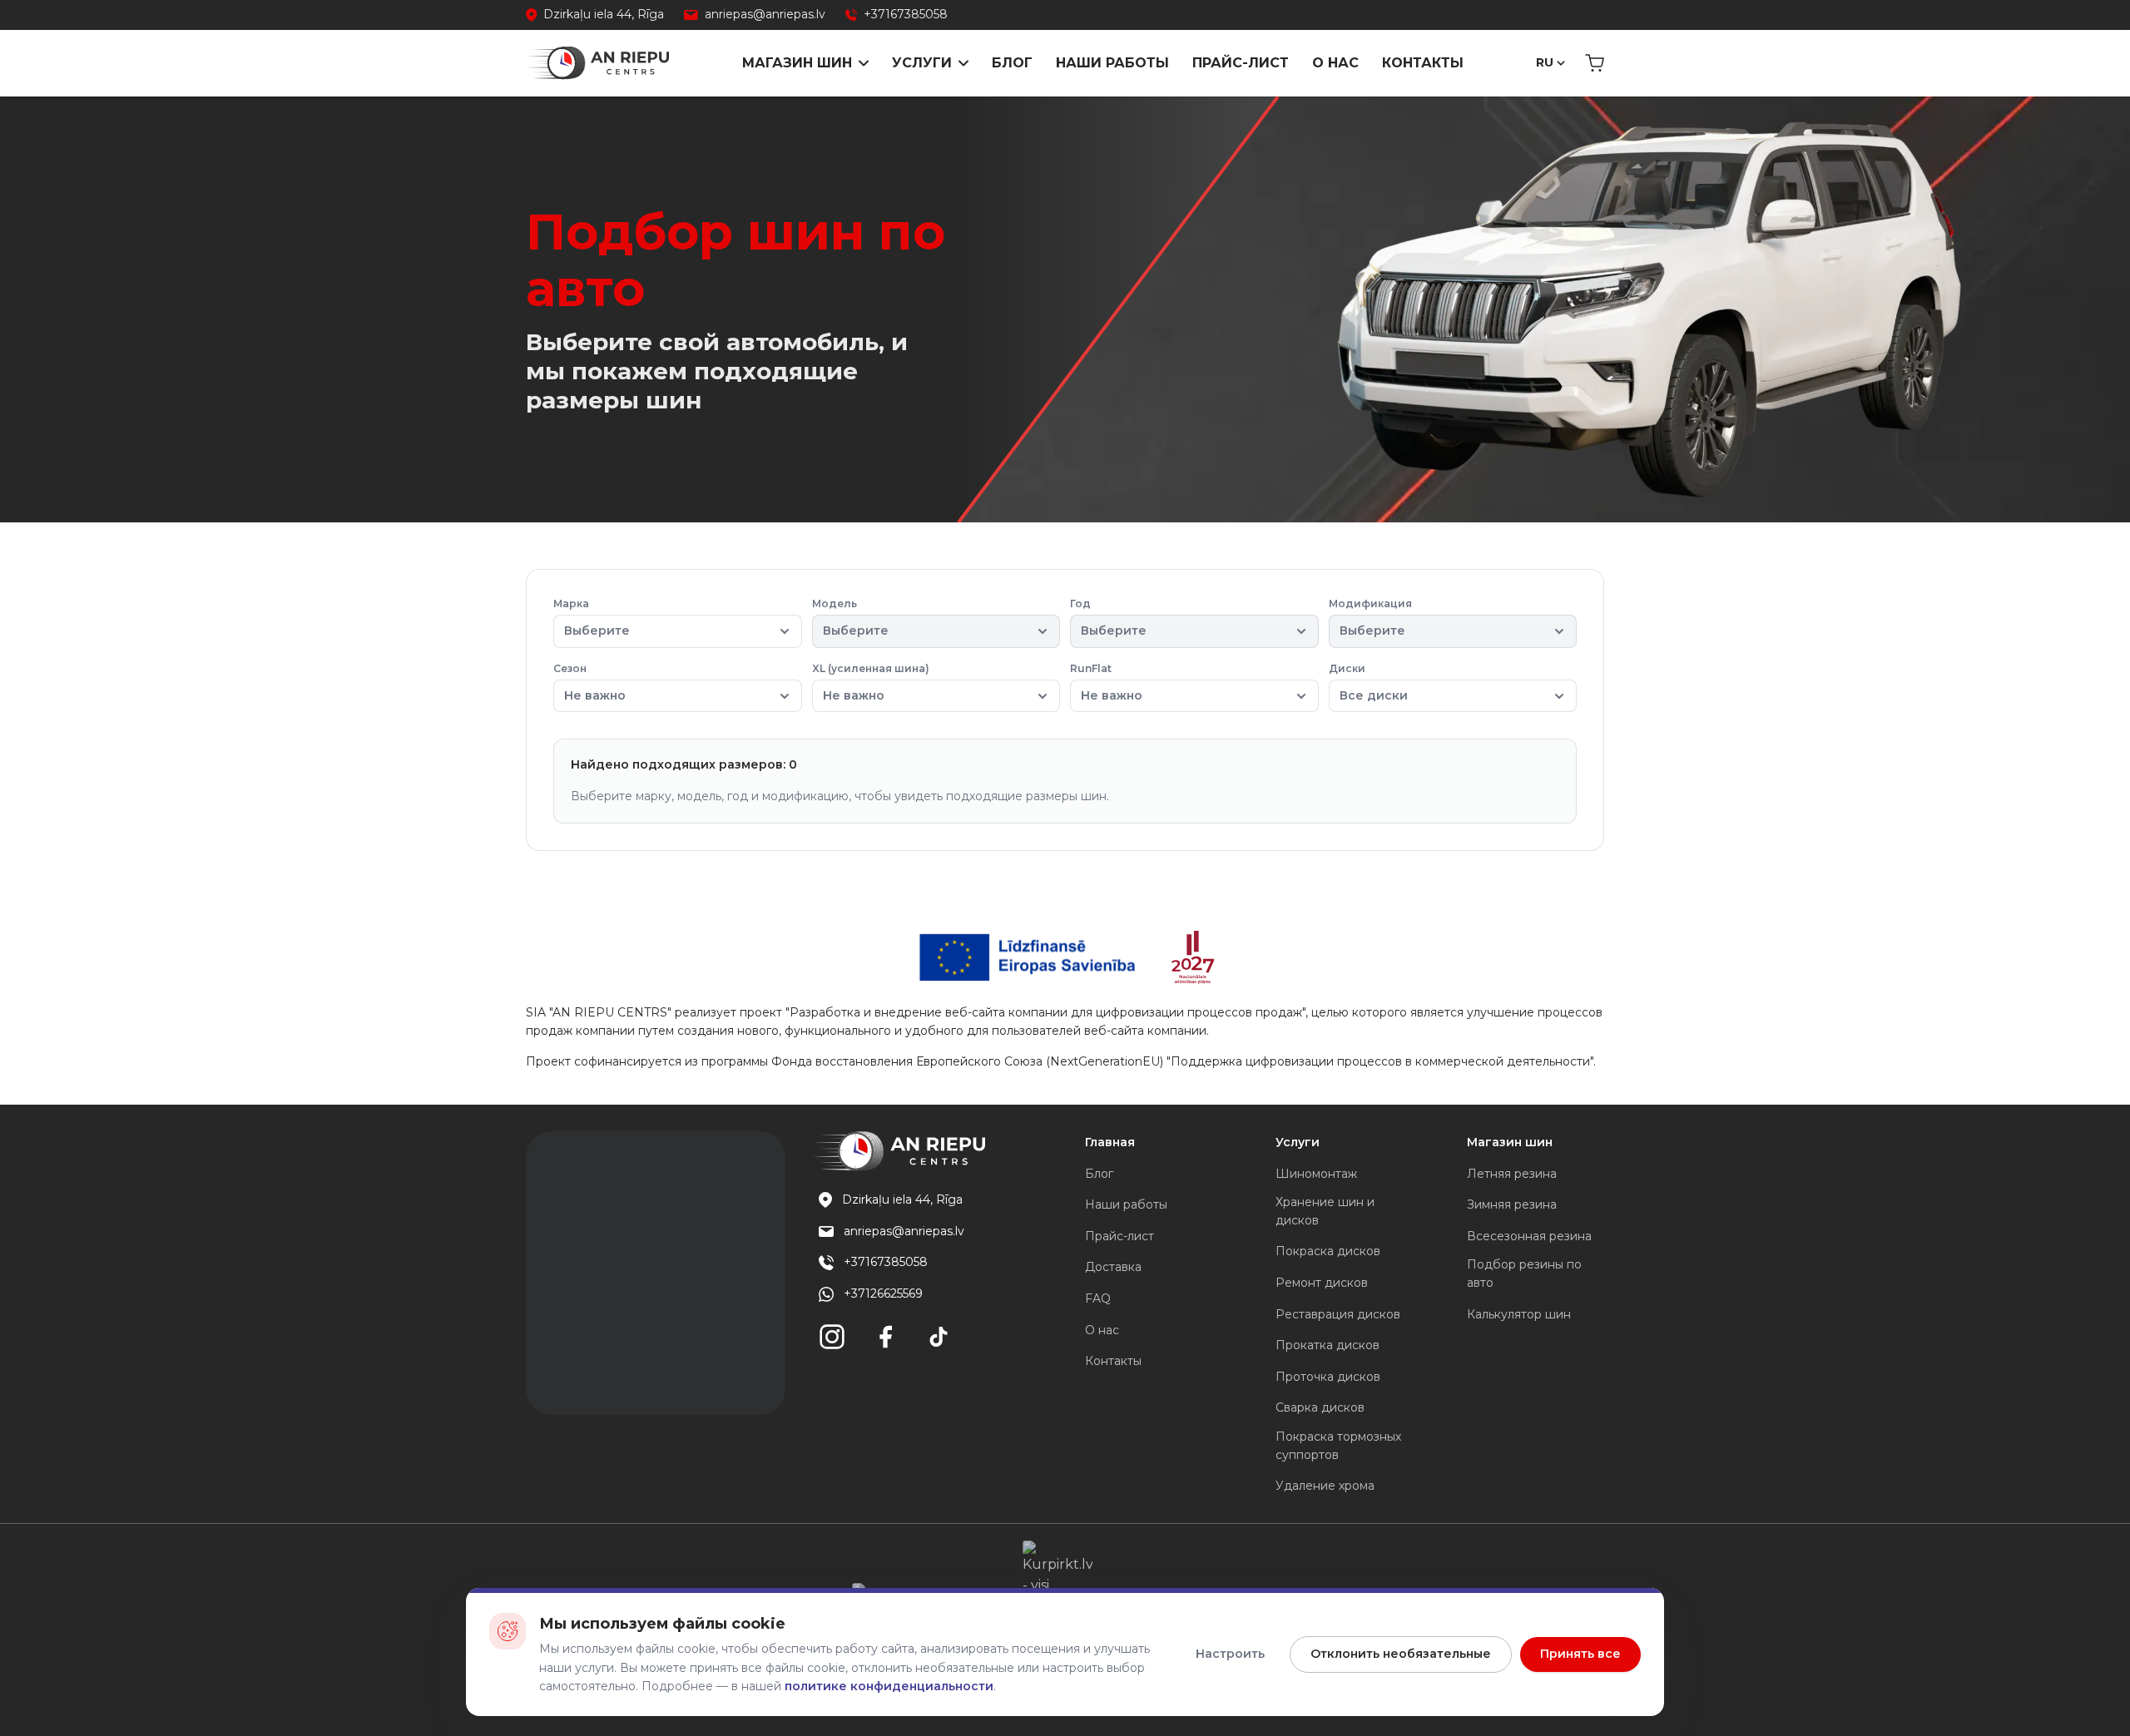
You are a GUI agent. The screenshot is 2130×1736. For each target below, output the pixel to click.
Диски (1368, 683)
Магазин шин (797, 63)
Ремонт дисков (1322, 1283)
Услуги (922, 63)
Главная (1110, 1142)
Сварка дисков (1320, 1407)
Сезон (589, 683)
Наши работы (1112, 63)
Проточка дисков (1328, 1377)
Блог (1012, 63)
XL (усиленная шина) (871, 683)
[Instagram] (832, 1337)
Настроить (1230, 1654)
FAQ (1098, 1298)
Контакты (1423, 63)
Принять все (1580, 1654)
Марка (592, 618)
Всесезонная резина (1529, 1236)
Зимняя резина (1512, 1204)
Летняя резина (1512, 1174)
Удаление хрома (1325, 1486)
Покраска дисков (1328, 1251)
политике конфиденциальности (889, 1686)
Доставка (1113, 1267)
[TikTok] (939, 1337)
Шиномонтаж (1316, 1174)
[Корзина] (1595, 63)
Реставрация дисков (1338, 1314)
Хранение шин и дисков (1325, 1211)
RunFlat (1106, 683)
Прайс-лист (1241, 63)
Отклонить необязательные (1401, 1654)
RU (1545, 62)
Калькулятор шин (1519, 1314)
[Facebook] (885, 1337)
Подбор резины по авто (1524, 1274)
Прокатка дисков (1328, 1345)
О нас (1335, 63)
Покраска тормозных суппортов (1338, 1446)
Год (1108, 618)
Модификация (1370, 618)
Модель (850, 618)
